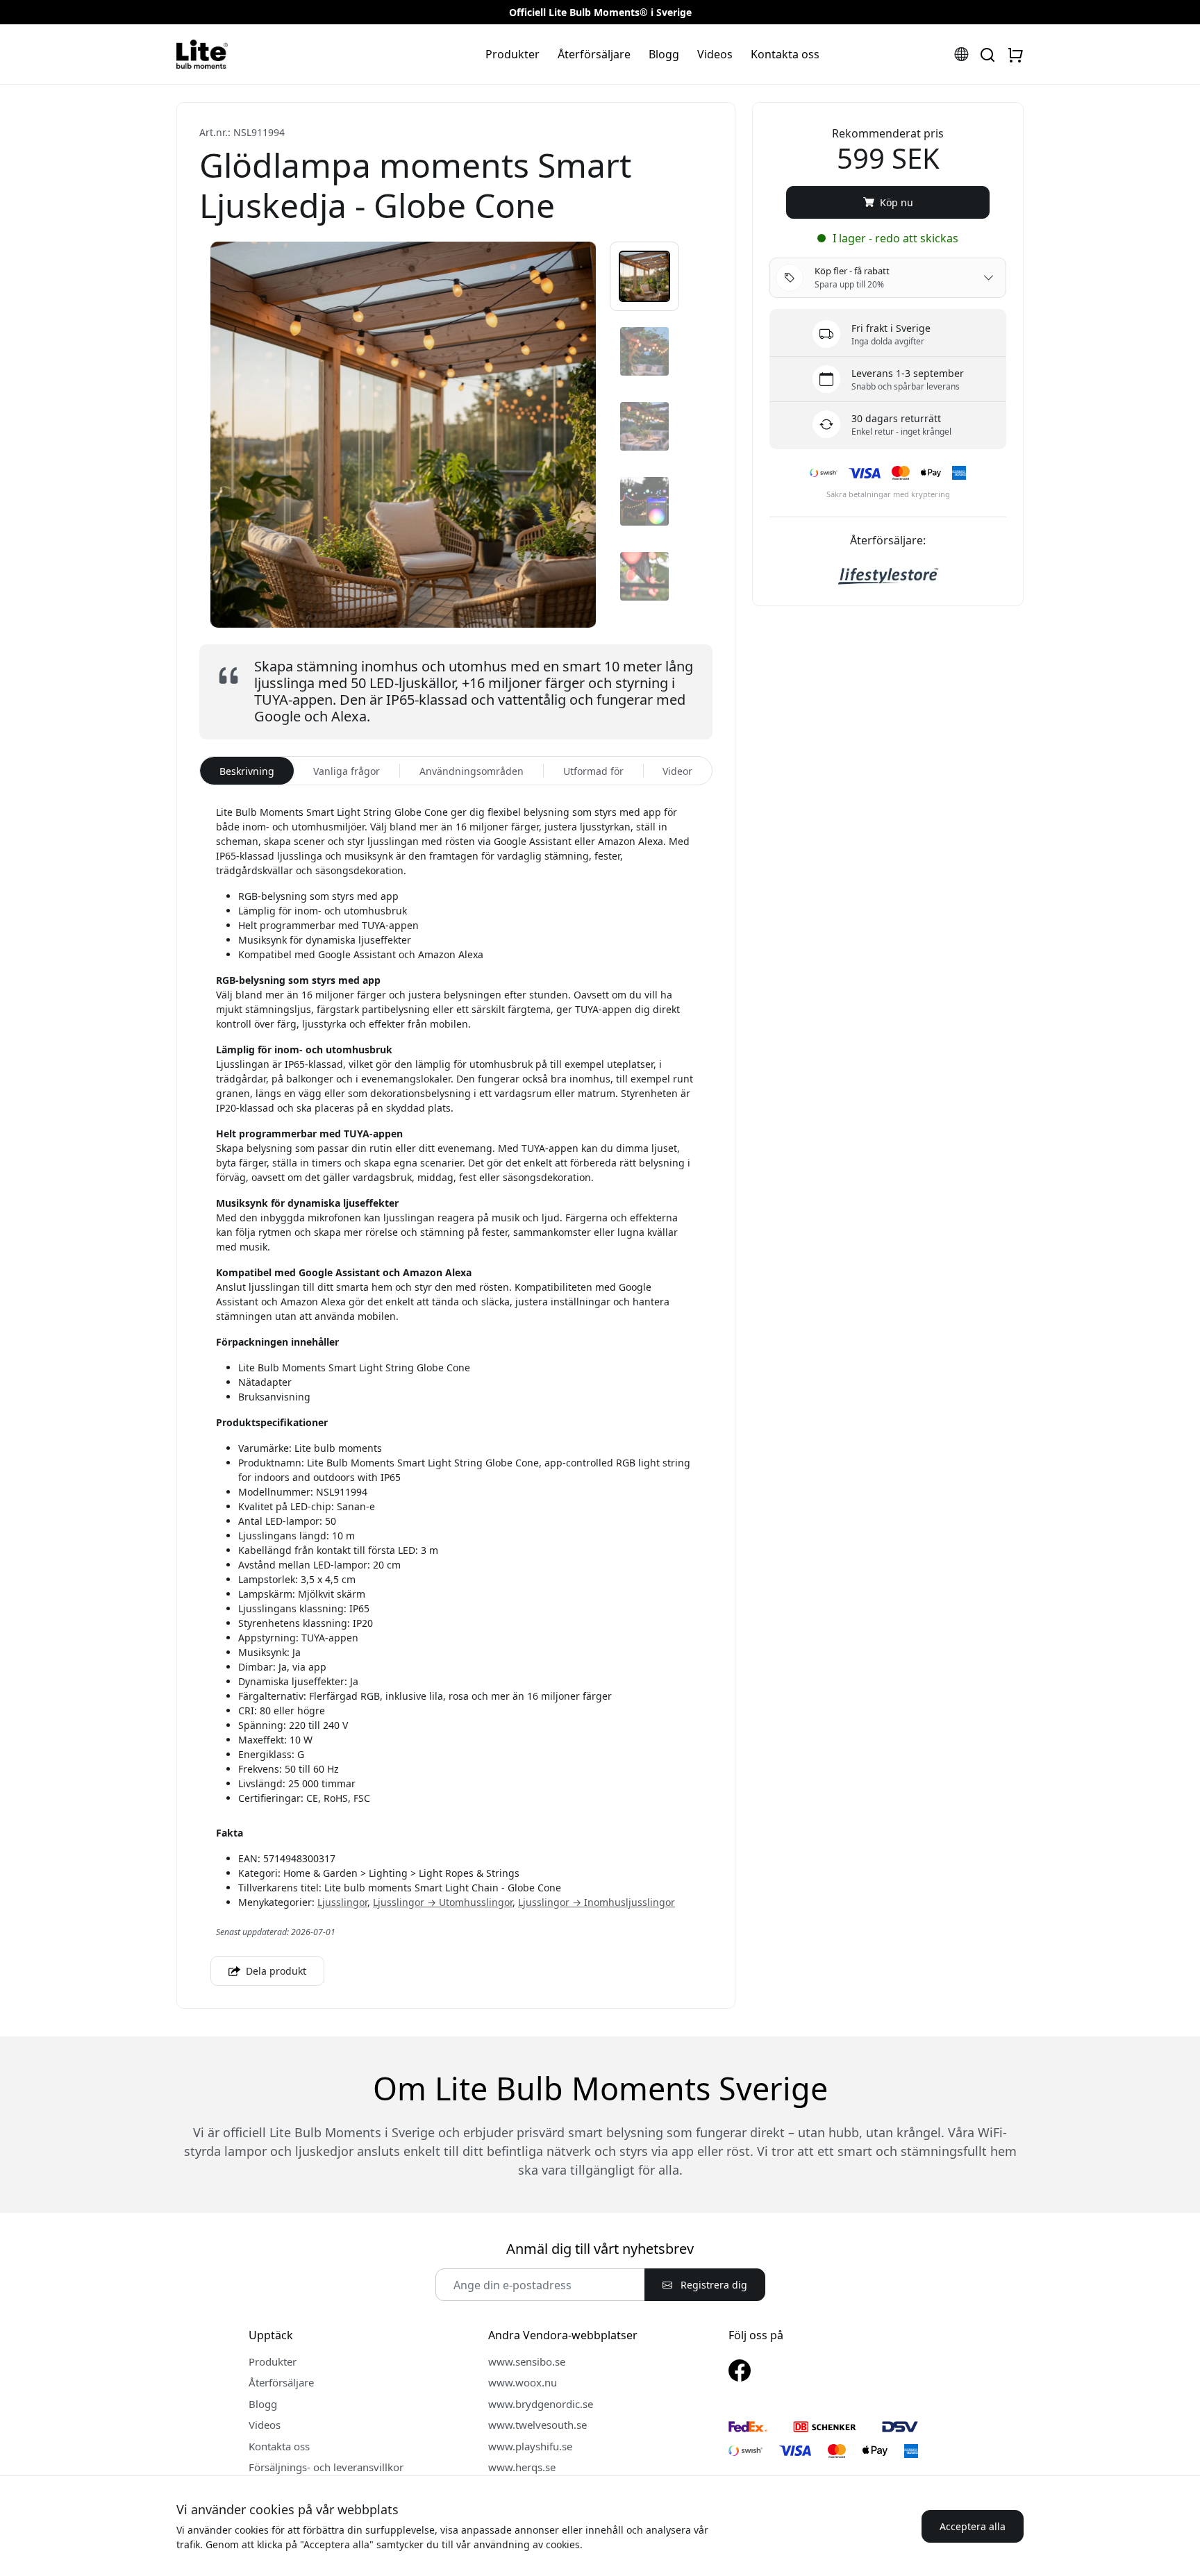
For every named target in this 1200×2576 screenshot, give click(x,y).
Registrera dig (712, 2285)
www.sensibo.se (527, 2361)
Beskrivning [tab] (247, 771)
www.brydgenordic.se (541, 2404)
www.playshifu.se (530, 2446)
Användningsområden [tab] (472, 771)
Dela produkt (275, 1971)
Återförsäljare (594, 54)
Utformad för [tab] (593, 771)
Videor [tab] (677, 771)
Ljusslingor (342, 1902)
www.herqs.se (522, 2467)
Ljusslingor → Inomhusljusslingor (597, 1902)
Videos (715, 54)
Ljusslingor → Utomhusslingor (443, 1902)
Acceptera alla (973, 2526)
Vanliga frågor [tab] (347, 771)
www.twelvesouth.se (537, 2425)
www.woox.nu (523, 2382)
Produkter (512, 54)
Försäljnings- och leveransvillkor (326, 2467)
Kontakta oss (785, 54)
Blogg (664, 54)
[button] (644, 276)
